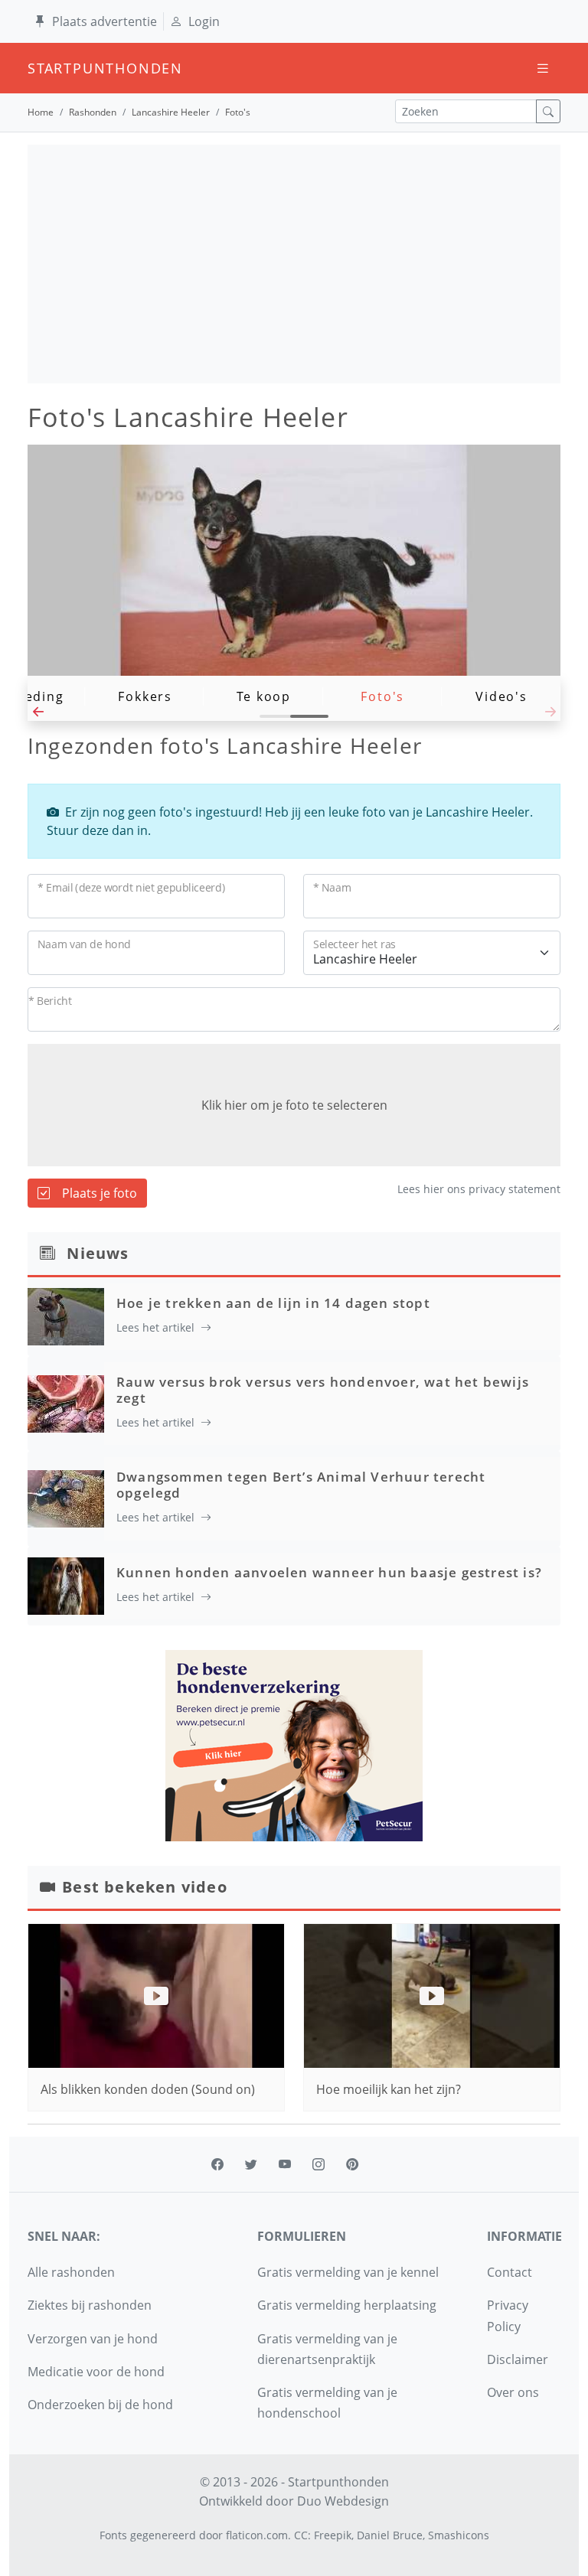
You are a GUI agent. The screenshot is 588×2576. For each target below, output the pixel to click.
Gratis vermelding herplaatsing (347, 2305)
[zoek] (548, 111)
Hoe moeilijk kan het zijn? (389, 2089)
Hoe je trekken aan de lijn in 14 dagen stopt (273, 1303)
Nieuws (98, 1253)
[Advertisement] (294, 264)
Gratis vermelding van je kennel (348, 2272)
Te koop (264, 696)
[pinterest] (352, 2164)
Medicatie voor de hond (96, 2372)
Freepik (333, 2535)
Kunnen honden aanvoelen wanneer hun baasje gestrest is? (329, 1572)
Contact (510, 2272)
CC (301, 2535)
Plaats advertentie (105, 21)
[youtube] (285, 2164)
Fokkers (145, 696)
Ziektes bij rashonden (90, 2305)
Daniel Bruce (390, 2535)
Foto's (382, 696)
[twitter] (251, 2164)
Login (204, 21)
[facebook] (217, 2164)
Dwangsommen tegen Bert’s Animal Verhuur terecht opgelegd (301, 1484)
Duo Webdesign (343, 2501)
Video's (501, 696)
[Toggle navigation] (543, 68)
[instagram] (318, 2164)
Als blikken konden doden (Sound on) (148, 2089)
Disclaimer (518, 2359)
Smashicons (459, 2535)
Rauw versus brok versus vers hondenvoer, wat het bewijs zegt (323, 1389)
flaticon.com (257, 2535)
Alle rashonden (71, 2272)
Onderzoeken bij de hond (100, 2405)
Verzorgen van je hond (93, 2339)
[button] (38, 716)
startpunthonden (41, 68)
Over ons (513, 2392)
